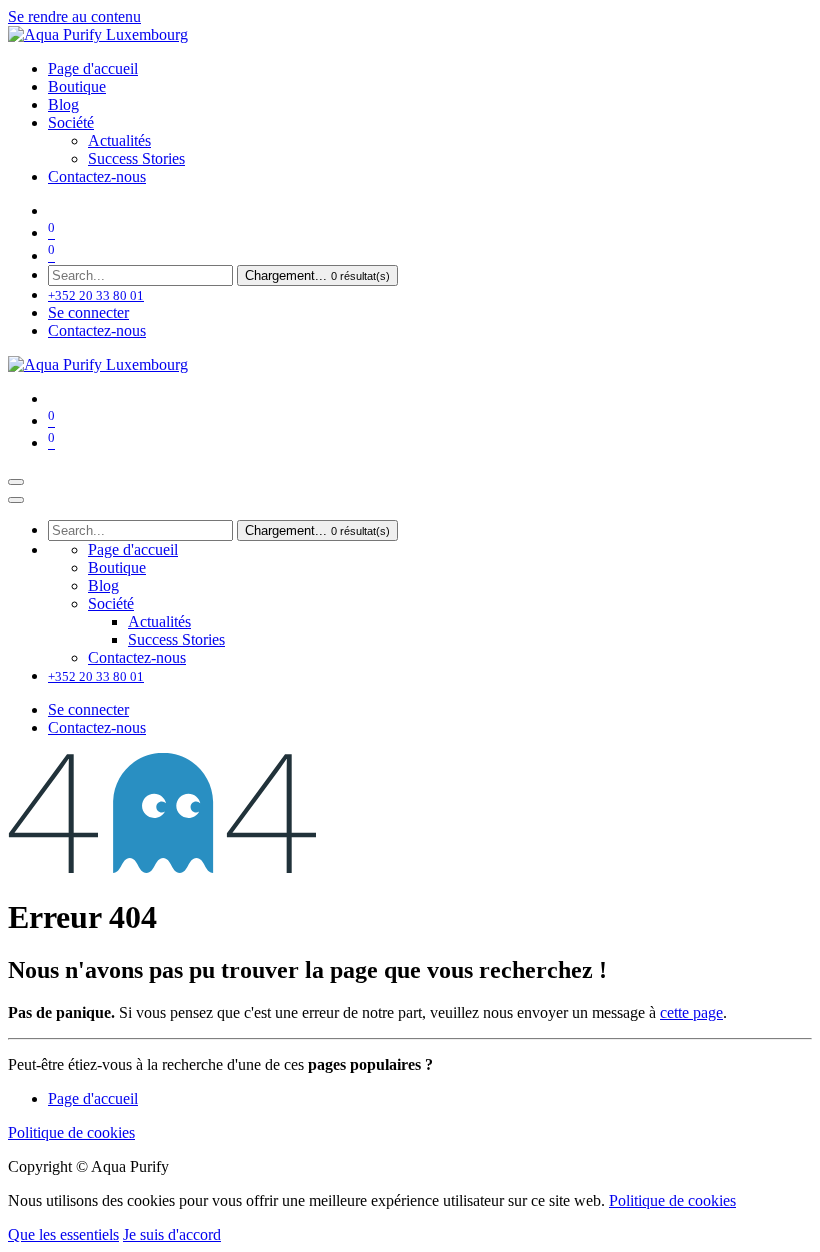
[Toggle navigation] (16, 482)
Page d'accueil (93, 1098)
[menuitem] (93, 68)
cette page (691, 1012)
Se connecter (88, 312)
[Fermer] (16, 500)
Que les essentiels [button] (63, 1234)
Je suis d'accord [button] (172, 1234)
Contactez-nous (97, 330)
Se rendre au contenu (74, 16)
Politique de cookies (71, 1132)
